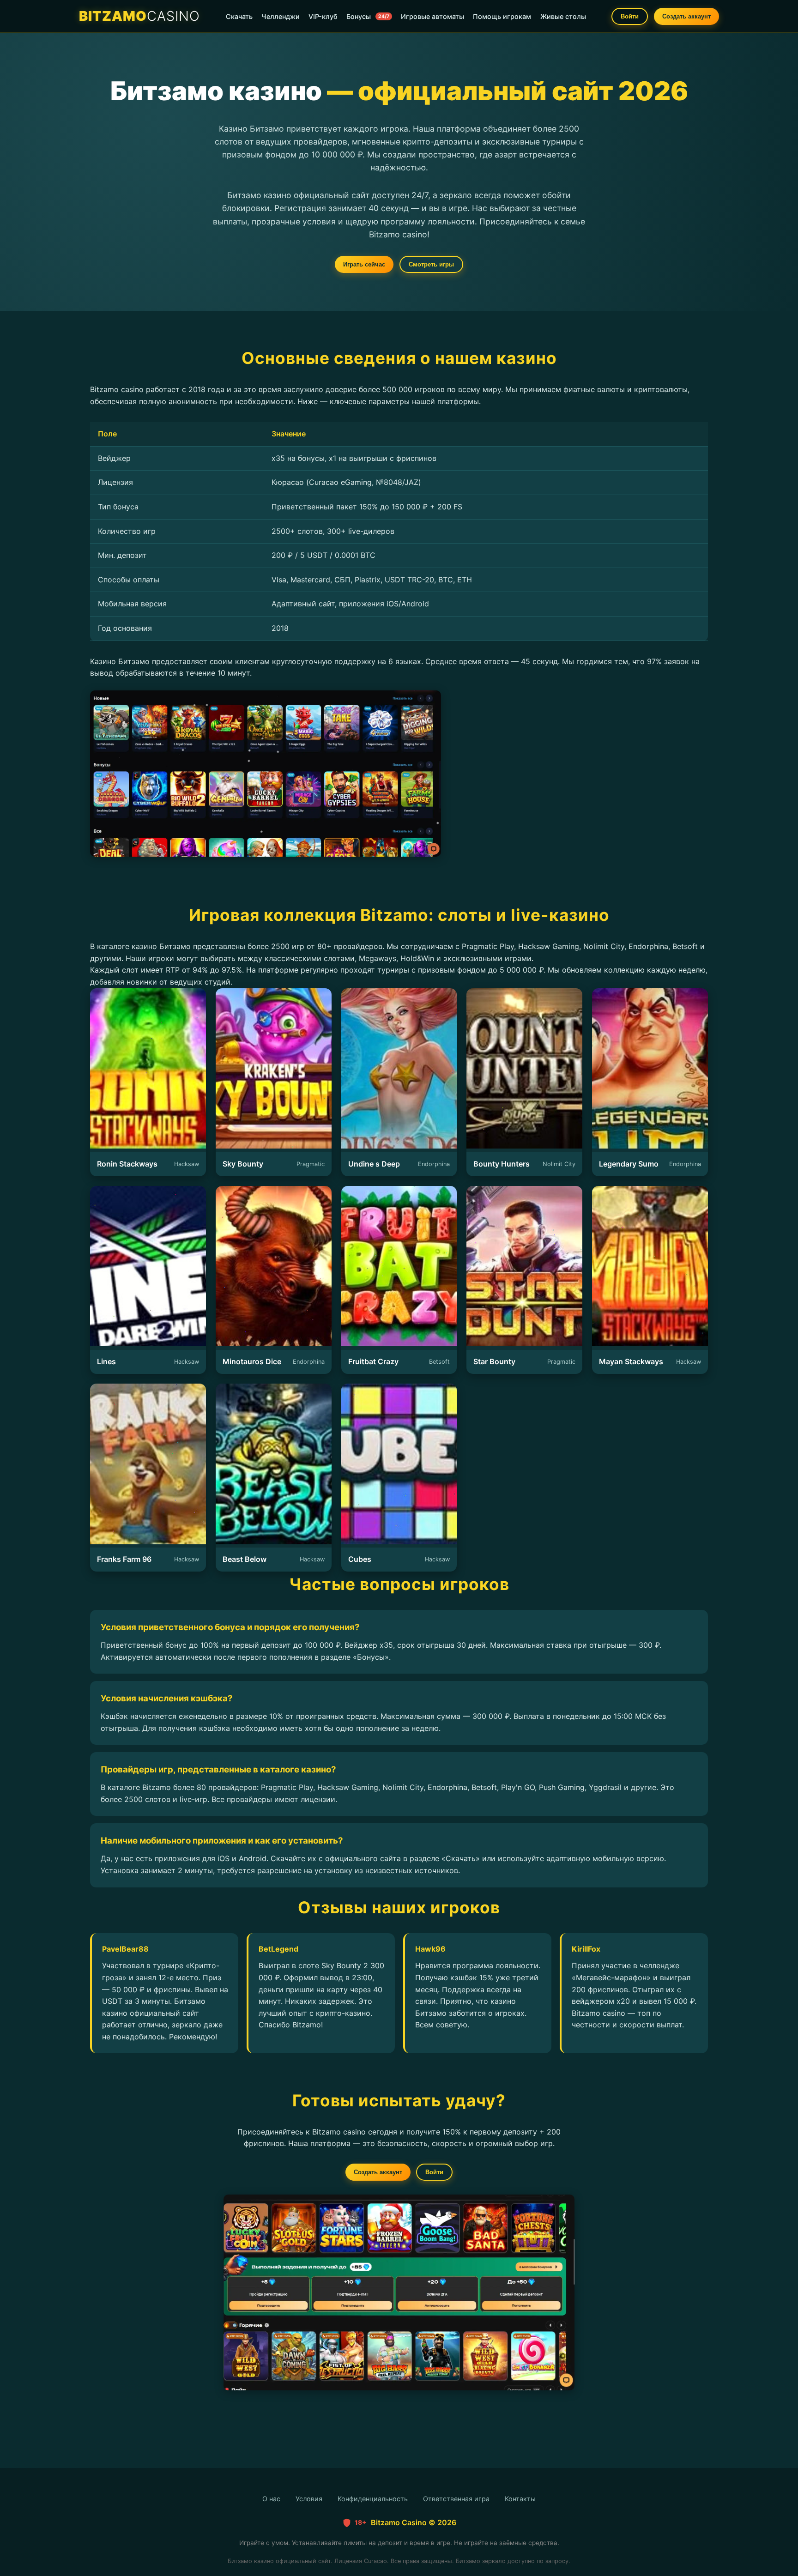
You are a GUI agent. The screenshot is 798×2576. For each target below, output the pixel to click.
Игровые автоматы (432, 16)
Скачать (239, 16)
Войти (630, 16)
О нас (271, 2499)
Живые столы (563, 16)
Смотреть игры (431, 264)
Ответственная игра (456, 2499)
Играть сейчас (364, 264)
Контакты (520, 2499)
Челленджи (281, 16)
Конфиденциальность (373, 2499)
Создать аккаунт (686, 16)
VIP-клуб (323, 16)
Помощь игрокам (502, 16)
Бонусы (368, 16)
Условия (309, 2499)
